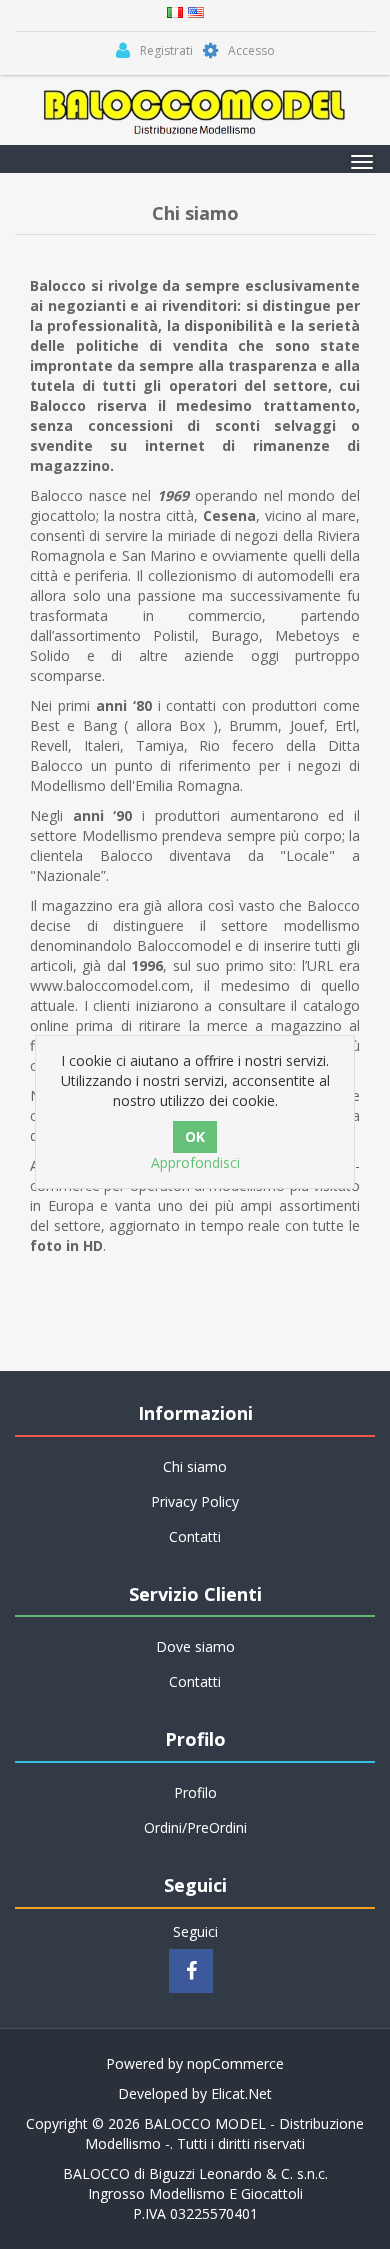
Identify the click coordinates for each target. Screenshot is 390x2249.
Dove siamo (195, 1646)
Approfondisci (195, 1162)
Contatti (195, 1536)
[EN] (196, 10)
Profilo (195, 1792)
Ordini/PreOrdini (195, 1827)
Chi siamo (195, 1466)
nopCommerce (235, 2063)
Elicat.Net (241, 2093)
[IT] (175, 10)
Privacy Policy (195, 1501)
